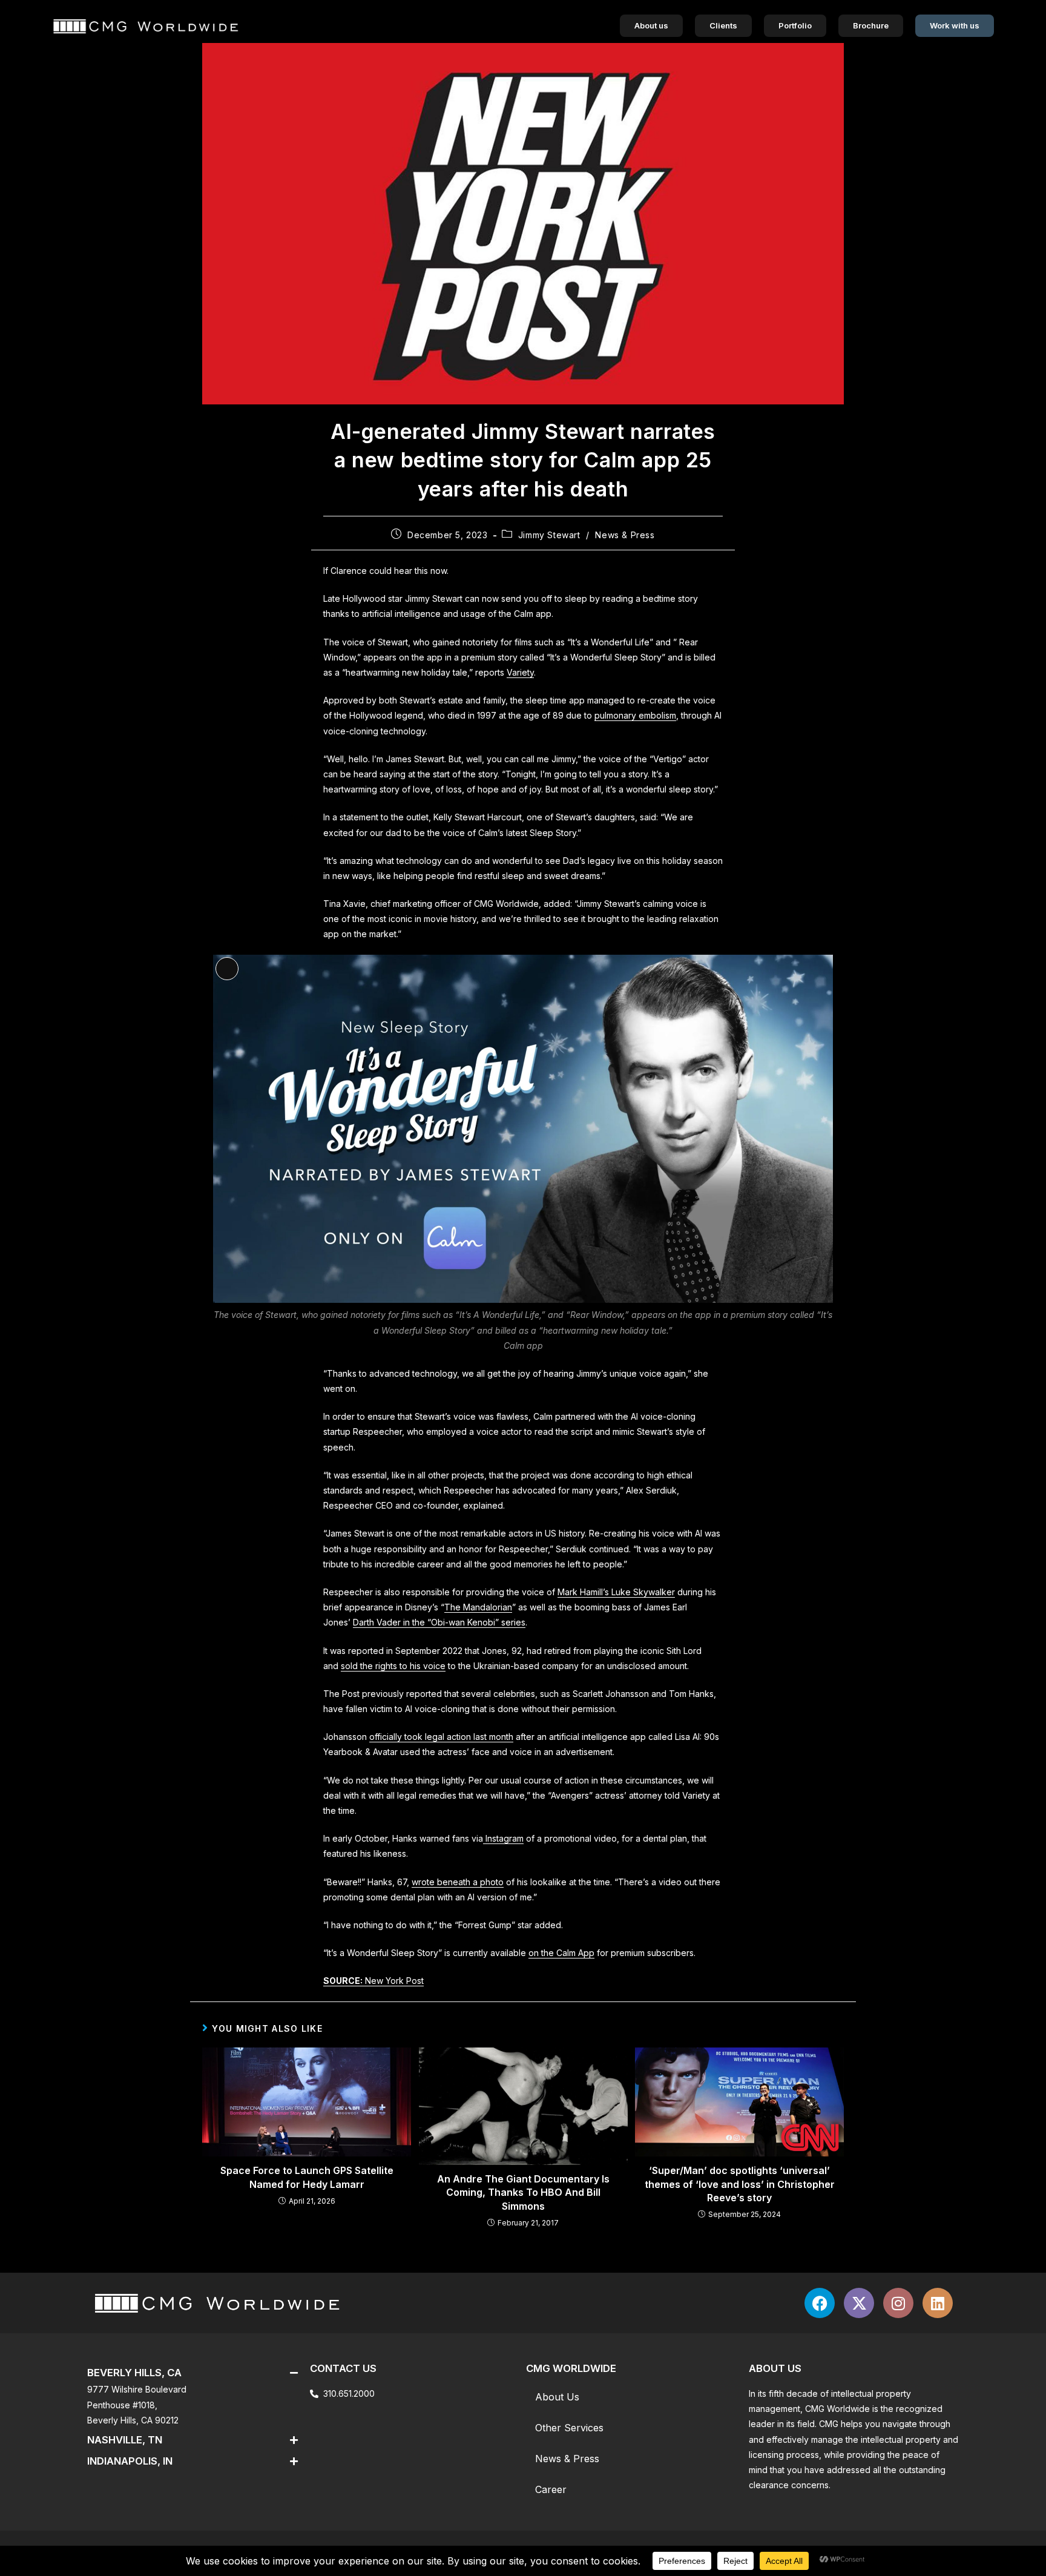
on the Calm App (561, 1953)
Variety (520, 672)
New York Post (373, 1981)
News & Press (625, 535)
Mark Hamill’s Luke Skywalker (616, 1592)
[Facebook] (820, 2303)
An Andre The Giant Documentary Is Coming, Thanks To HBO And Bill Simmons (523, 2192)
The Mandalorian (478, 1607)
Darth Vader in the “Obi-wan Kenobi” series (439, 1622)
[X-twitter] (859, 2303)
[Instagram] (898, 2303)
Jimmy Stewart (549, 535)
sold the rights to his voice (393, 1666)
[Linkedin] (938, 2303)
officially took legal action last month (441, 1737)
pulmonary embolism (635, 715)
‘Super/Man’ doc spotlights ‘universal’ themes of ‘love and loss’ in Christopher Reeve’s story (740, 2184)
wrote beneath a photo (458, 1882)
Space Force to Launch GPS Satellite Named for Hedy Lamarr (307, 2177)
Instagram (503, 1838)
